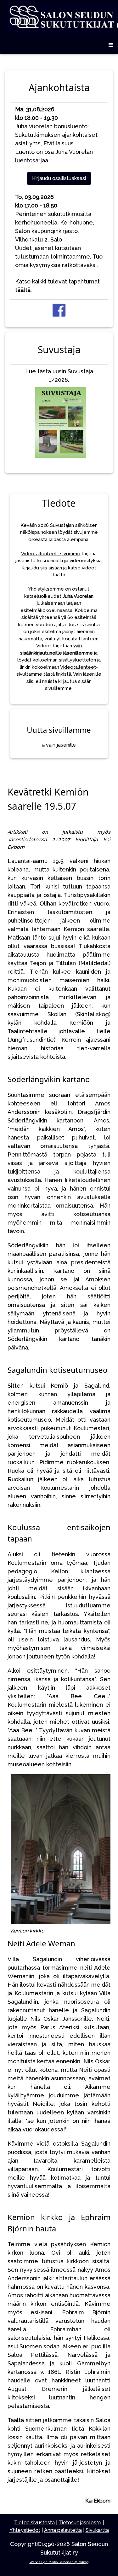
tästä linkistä (57, 674)
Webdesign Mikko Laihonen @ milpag (59, 2562)
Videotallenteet (78, 667)
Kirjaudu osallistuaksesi (59, 178)
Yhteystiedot (25, 2530)
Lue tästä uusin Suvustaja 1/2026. (59, 376)
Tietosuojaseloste (80, 2523)
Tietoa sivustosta (34, 2523)
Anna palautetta (63, 2530)
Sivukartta (97, 2530)
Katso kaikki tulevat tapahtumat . (57, 286)
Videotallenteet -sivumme (51, 554)
